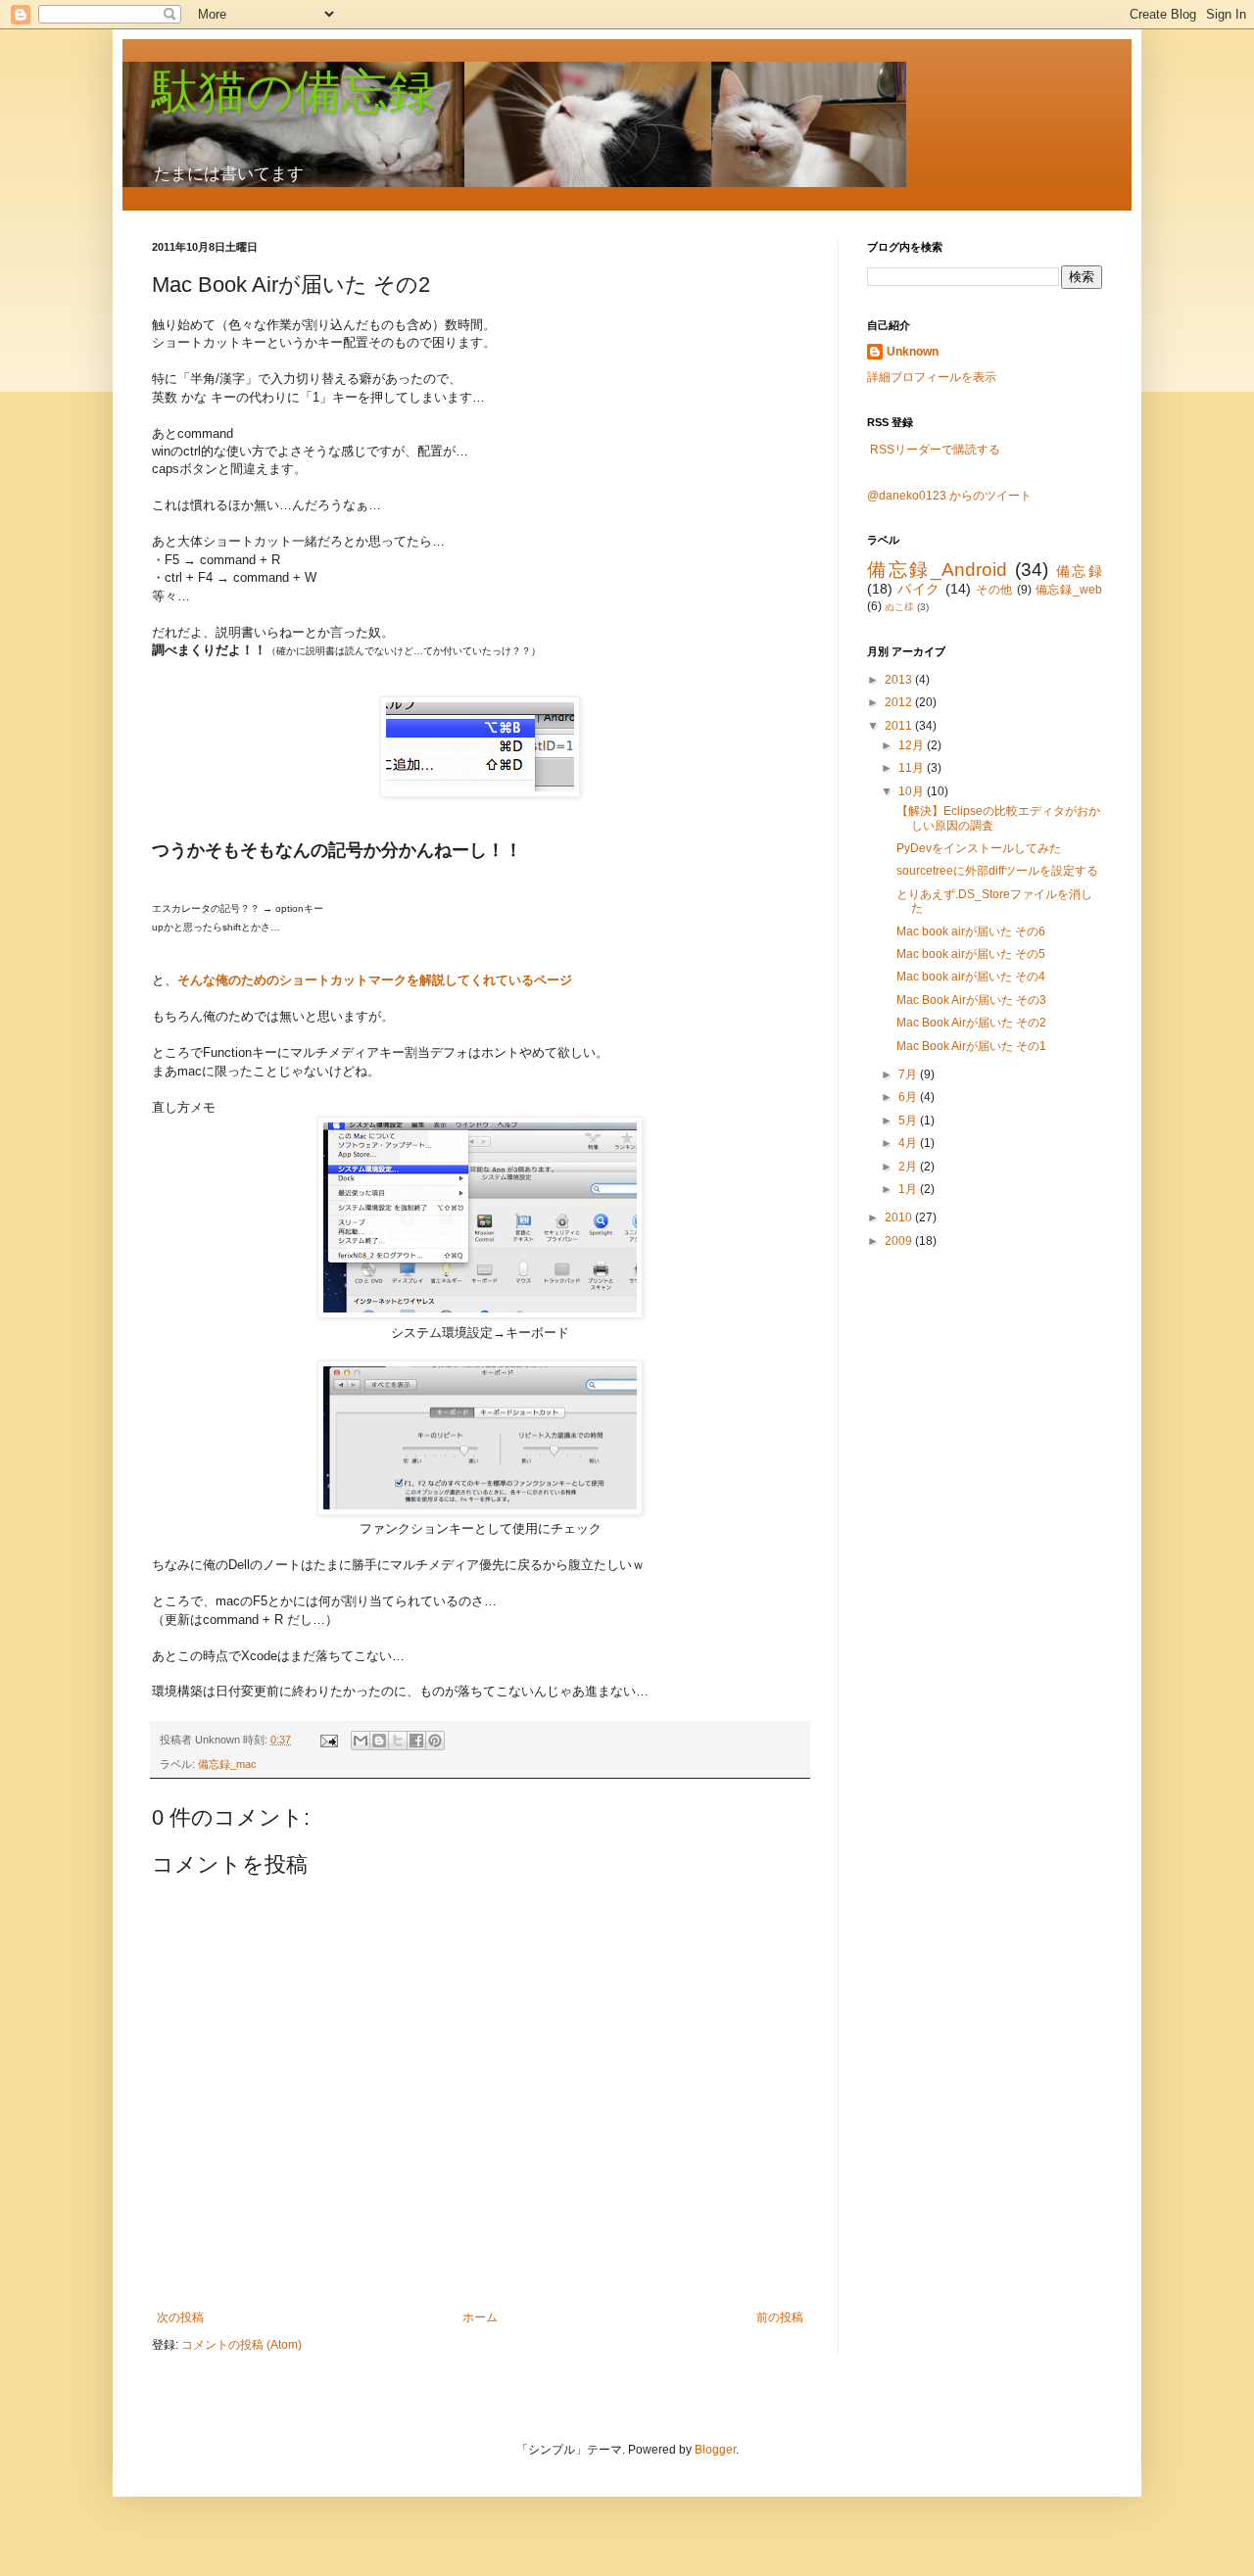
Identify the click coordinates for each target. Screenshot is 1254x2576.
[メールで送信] (361, 1741)
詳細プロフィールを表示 (932, 377)
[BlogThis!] (379, 1741)
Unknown (913, 352)
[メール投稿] (328, 1740)
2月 (909, 1167)
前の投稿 (780, 2317)
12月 (913, 745)
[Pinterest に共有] (435, 1741)
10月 (913, 791)
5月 (909, 1121)
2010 (900, 1217)
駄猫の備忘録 (293, 92)
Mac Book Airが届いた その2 (971, 1023)
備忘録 (1079, 571)
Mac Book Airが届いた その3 (971, 1000)
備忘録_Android (937, 570)
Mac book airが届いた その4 (971, 977)
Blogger (715, 2450)
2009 (900, 1241)
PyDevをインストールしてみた (979, 848)
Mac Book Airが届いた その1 (971, 1046)
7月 (909, 1074)
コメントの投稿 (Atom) (241, 2345)
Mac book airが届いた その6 (971, 931)
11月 (913, 768)
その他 (994, 590)
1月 (909, 1189)
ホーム (480, 2317)
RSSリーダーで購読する (935, 450)
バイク (919, 589)
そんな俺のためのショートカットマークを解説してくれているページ (375, 980)
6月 (909, 1097)
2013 (900, 680)
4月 (909, 1143)
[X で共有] (398, 1741)
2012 (900, 702)
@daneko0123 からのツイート (949, 496)
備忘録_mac (227, 1764)
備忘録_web (1069, 590)
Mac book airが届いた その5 (971, 954)
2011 (900, 726)
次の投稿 (180, 2317)
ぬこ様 (899, 607)
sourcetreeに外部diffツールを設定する (997, 871)
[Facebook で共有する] (416, 1741)
